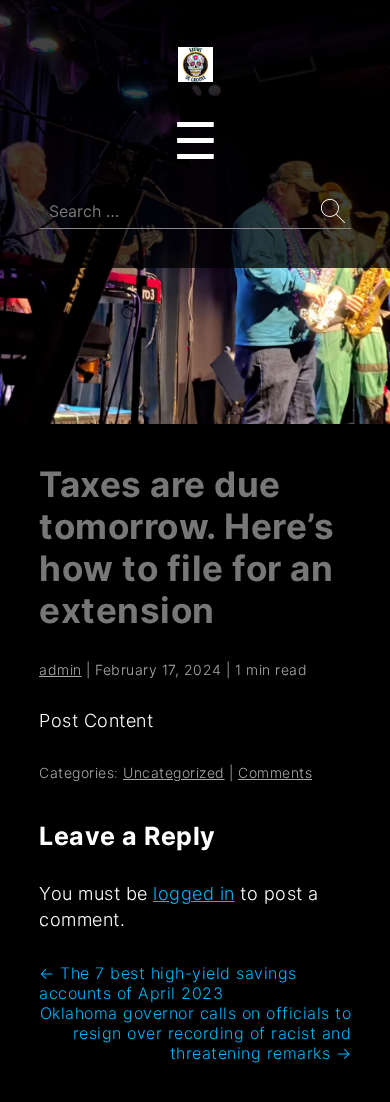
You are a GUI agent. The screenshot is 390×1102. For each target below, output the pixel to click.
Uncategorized (174, 772)
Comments (275, 772)
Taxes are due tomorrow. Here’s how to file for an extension (186, 547)
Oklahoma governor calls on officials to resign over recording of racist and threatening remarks (196, 1033)
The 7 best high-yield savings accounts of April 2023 (168, 983)
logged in (194, 893)
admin (60, 669)
